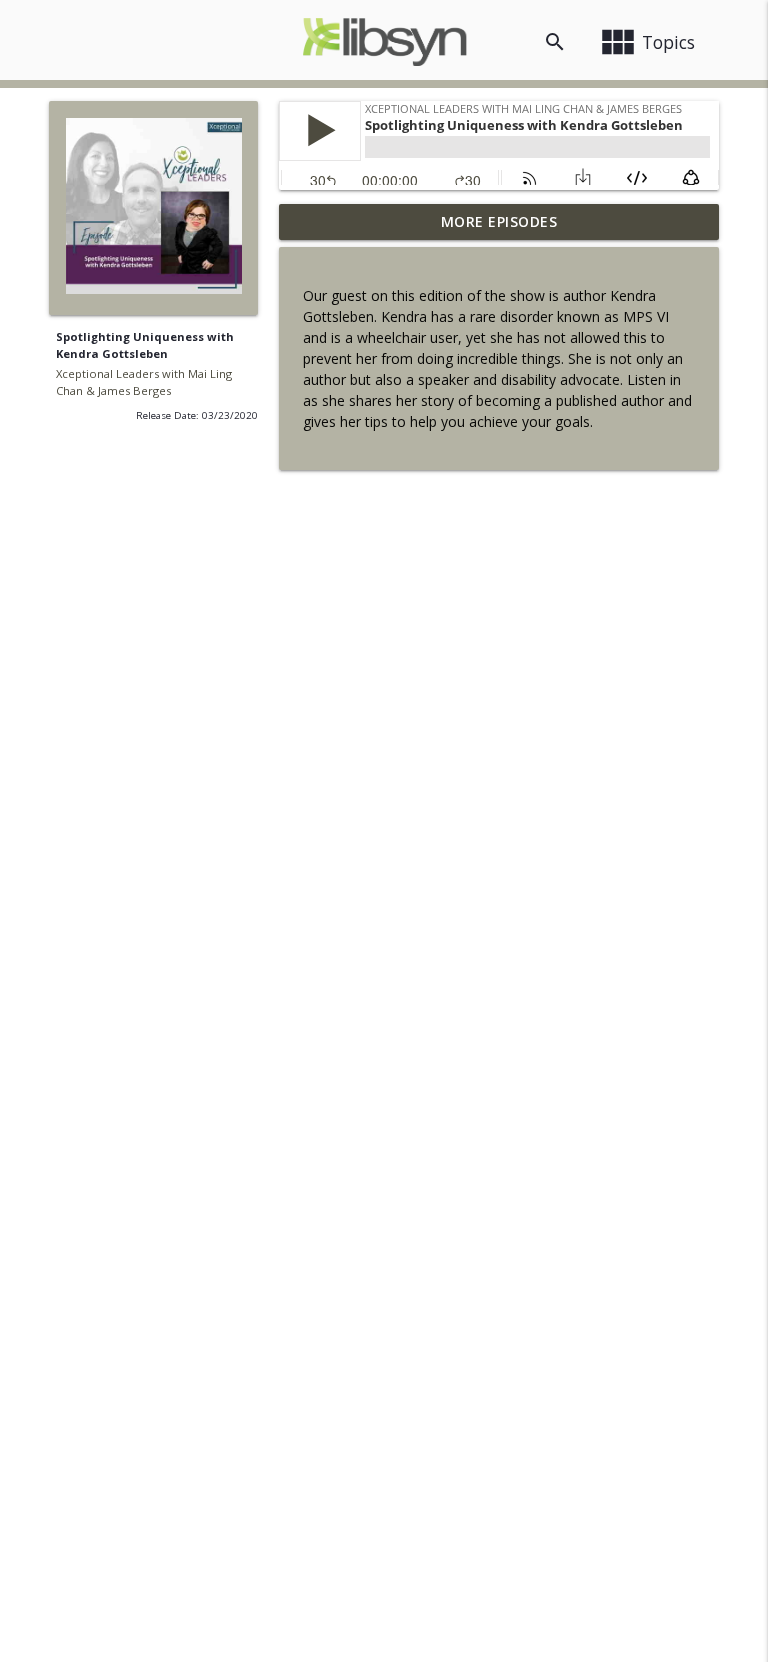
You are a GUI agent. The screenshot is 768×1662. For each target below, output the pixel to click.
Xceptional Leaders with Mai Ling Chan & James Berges (144, 382)
